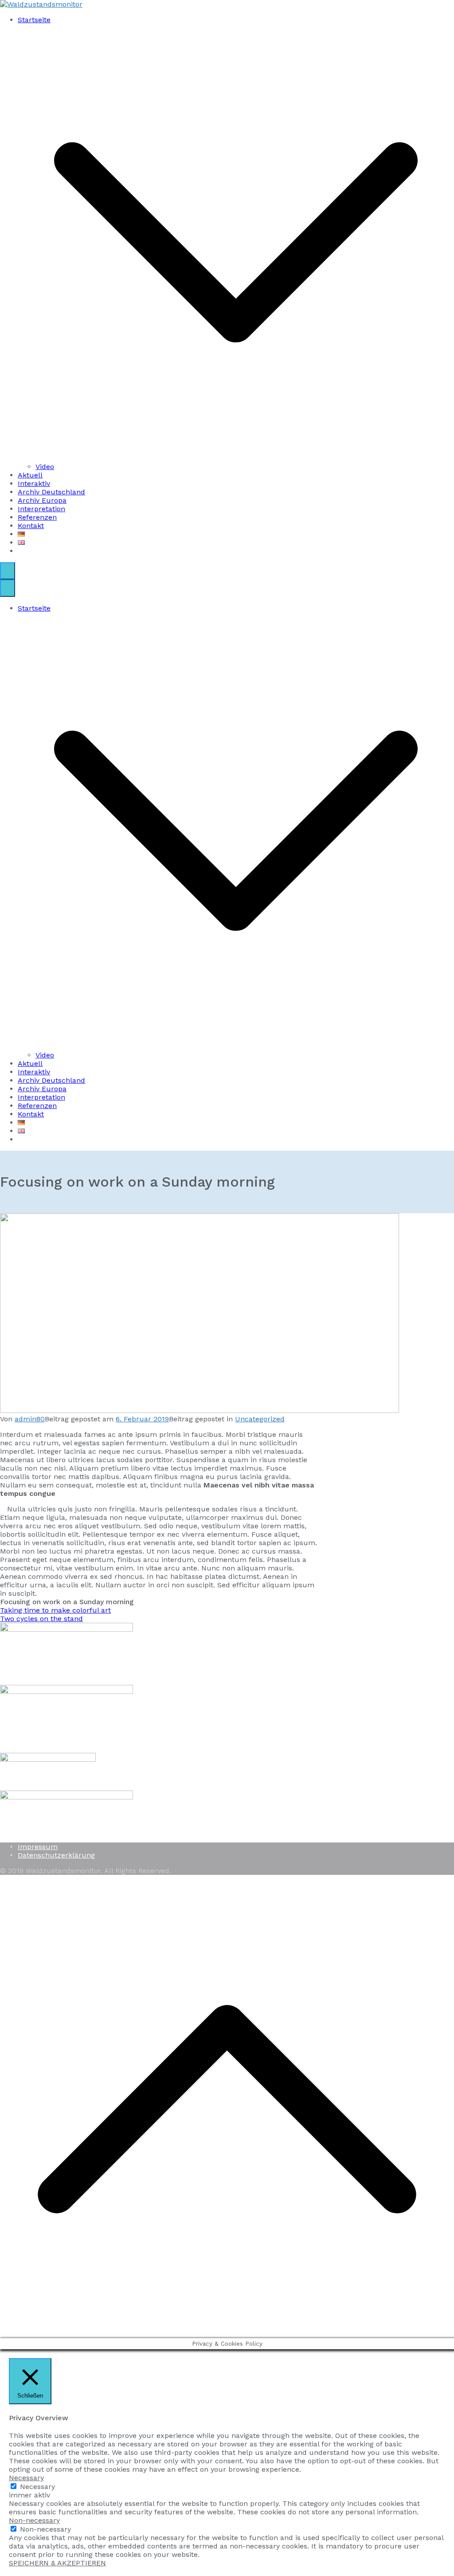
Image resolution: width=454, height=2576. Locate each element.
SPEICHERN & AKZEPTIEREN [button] (57, 2563)
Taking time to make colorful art (55, 1610)
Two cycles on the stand (41, 1619)
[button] (236, 458)
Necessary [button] (26, 2478)
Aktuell (30, 475)
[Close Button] (8, 588)
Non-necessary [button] (34, 2520)
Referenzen (37, 517)
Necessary (37, 2487)
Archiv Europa (42, 500)
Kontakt (31, 526)
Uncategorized (260, 1419)
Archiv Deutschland (51, 492)
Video (45, 467)
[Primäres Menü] (8, 571)
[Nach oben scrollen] (227, 2334)
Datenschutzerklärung (56, 1855)
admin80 (30, 1419)
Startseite (34, 608)
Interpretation (41, 509)
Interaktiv (34, 483)
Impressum (38, 1847)
